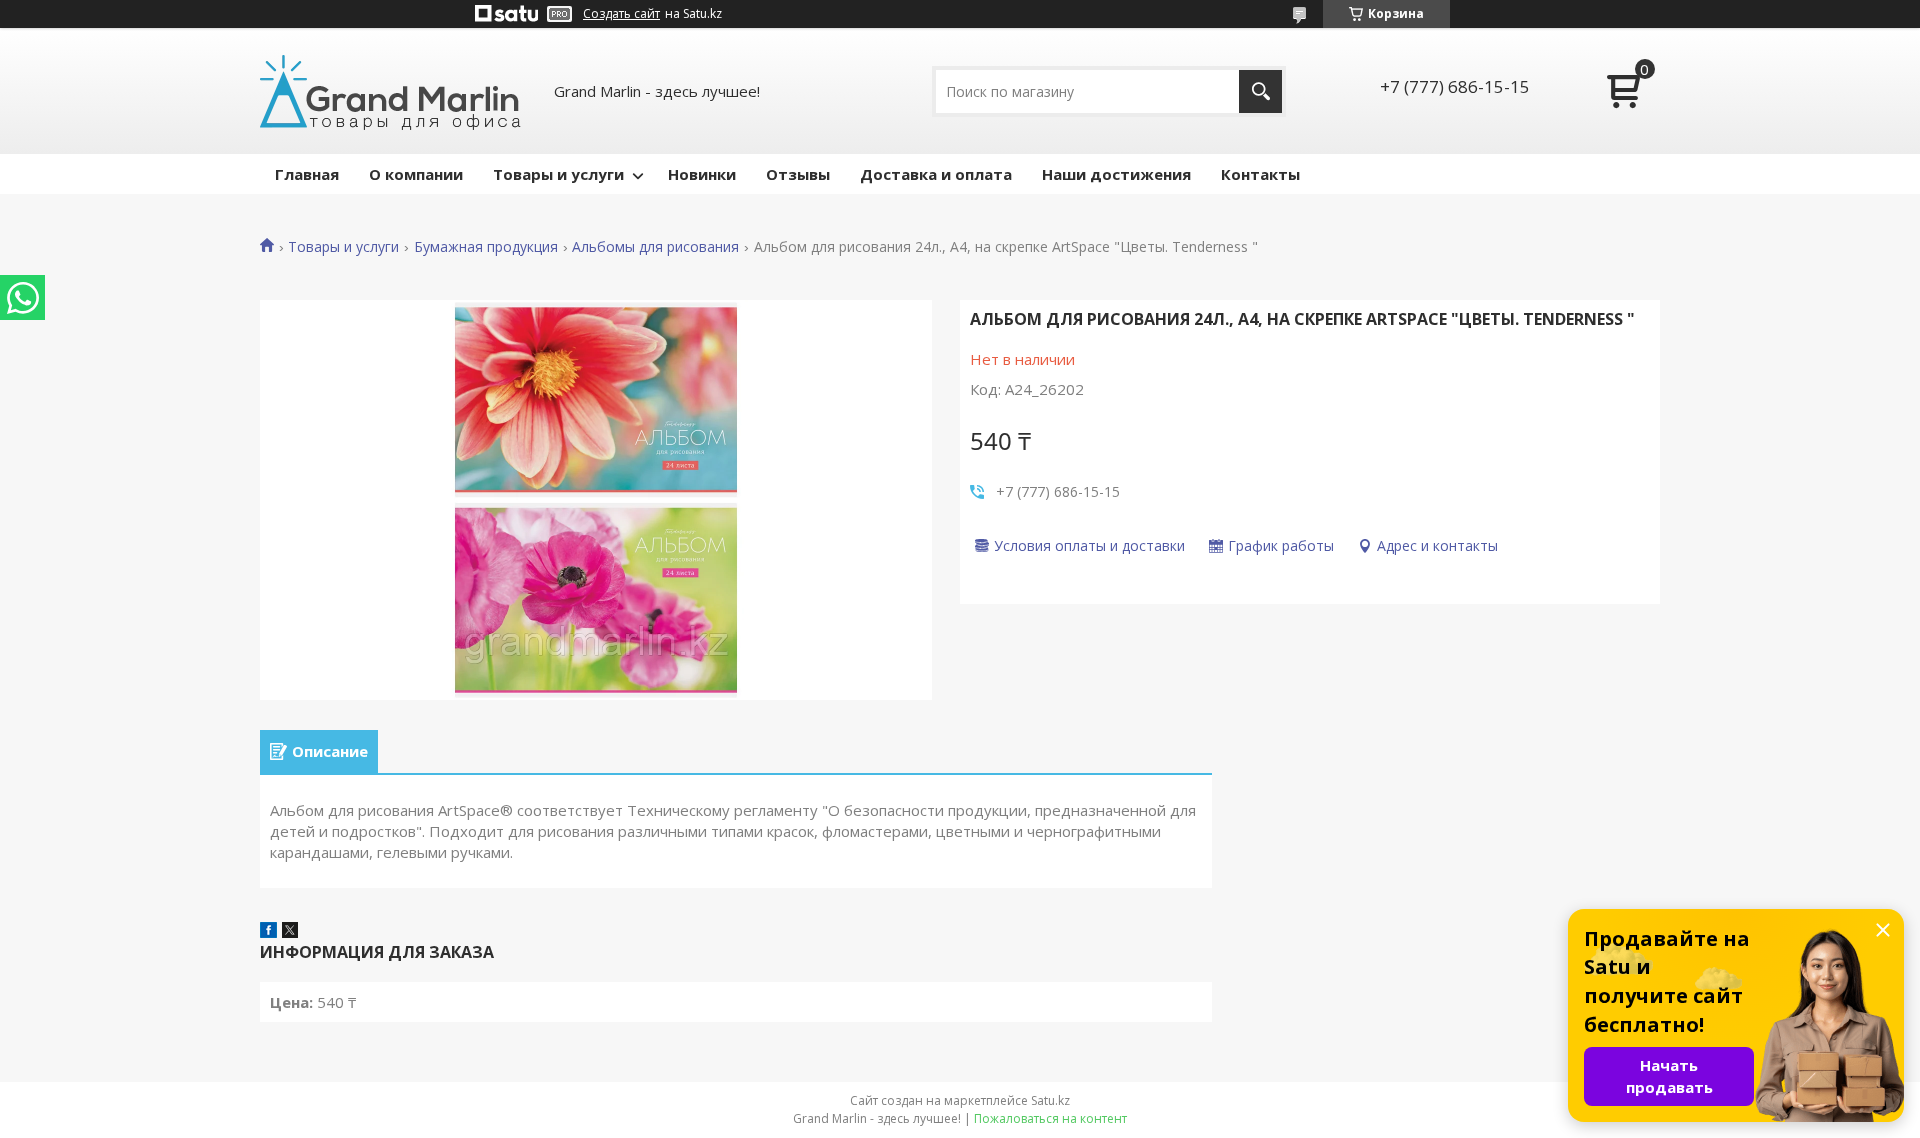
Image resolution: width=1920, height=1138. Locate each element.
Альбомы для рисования (655, 247)
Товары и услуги (558, 174)
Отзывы (798, 174)
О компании (416, 174)
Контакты (1260, 174)
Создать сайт (621, 14)
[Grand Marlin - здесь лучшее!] (390, 91)
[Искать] (1260, 91)
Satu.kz (1050, 1100)
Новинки (702, 174)
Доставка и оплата (936, 174)
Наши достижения (1116, 174)
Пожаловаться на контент (1050, 1118)
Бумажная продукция (486, 247)
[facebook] (268, 932)
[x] (290, 932)
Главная (307, 174)
